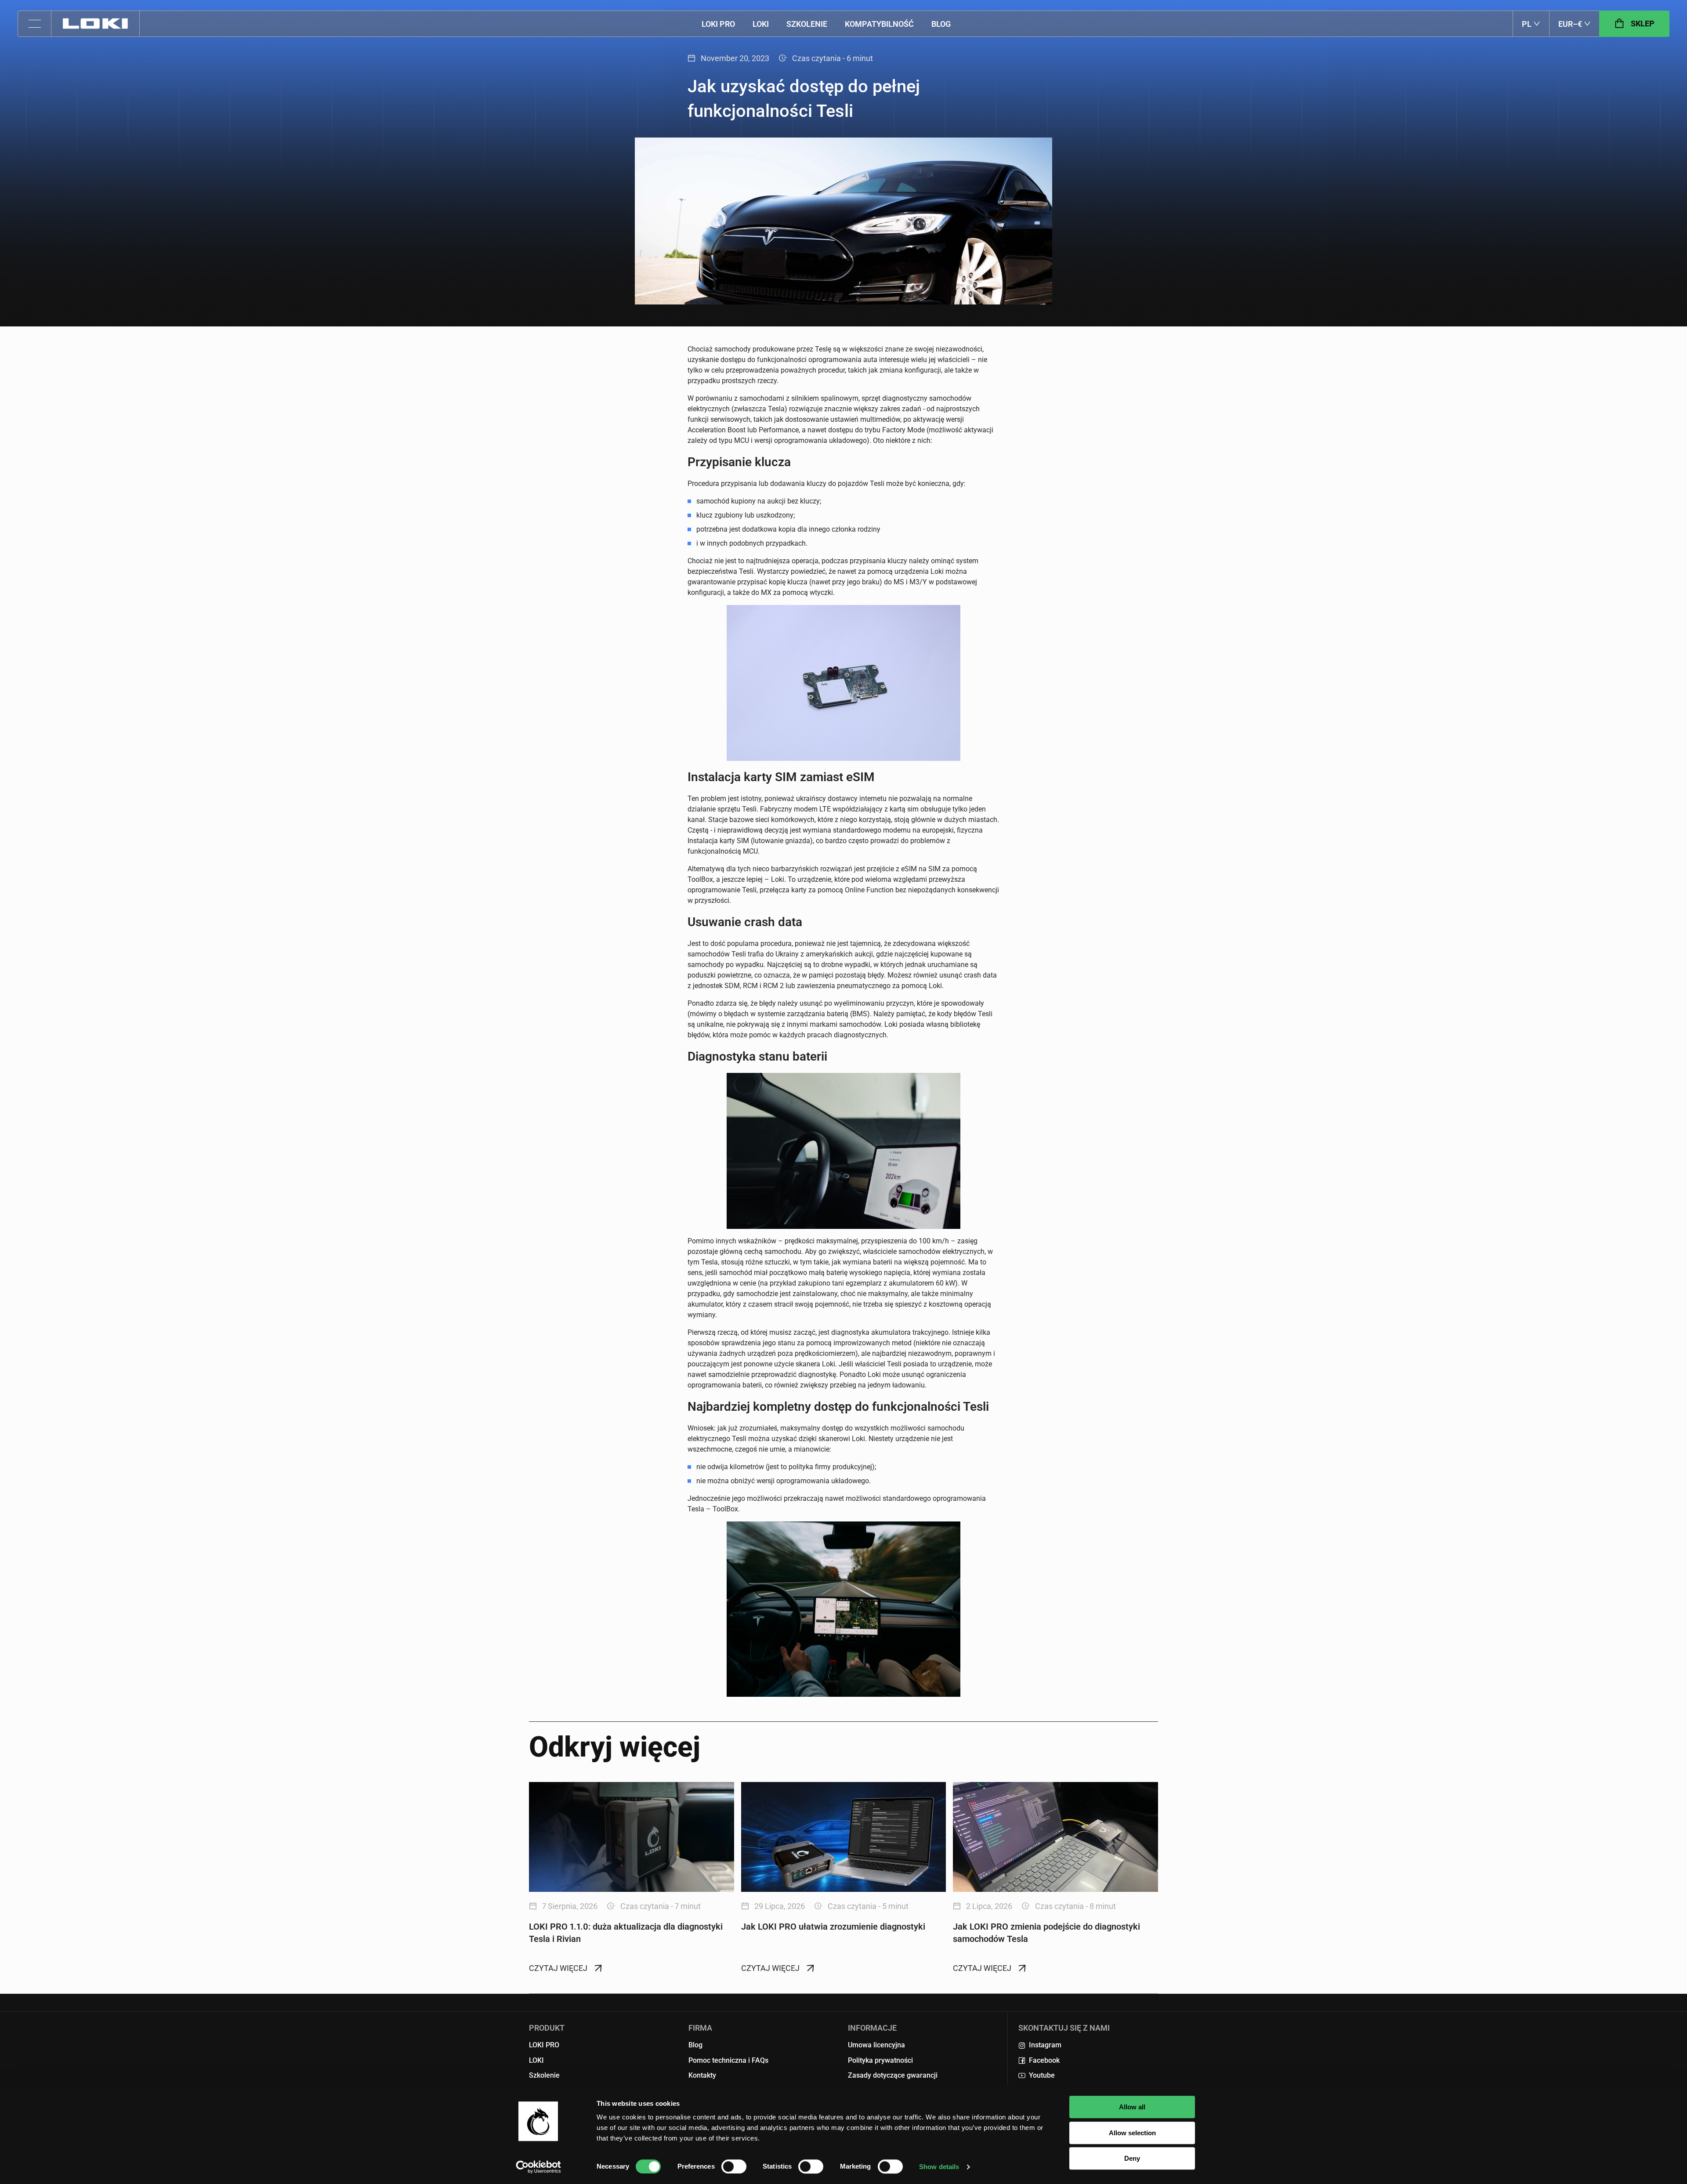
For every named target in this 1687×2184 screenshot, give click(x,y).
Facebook (1044, 2060)
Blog (941, 24)
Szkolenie (807, 24)
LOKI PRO (718, 24)
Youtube (1042, 2075)
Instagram (1045, 2045)
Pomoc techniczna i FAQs (728, 2060)
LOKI (761, 24)
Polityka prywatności (880, 2060)
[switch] (734, 2166)
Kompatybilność (879, 24)
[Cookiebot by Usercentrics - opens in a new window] (538, 2167)
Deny (1132, 2158)
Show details (939, 2167)
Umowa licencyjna (876, 2045)
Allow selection (1132, 2133)
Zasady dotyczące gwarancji (893, 2075)
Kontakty (702, 2075)
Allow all (1132, 2107)
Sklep (1643, 24)
